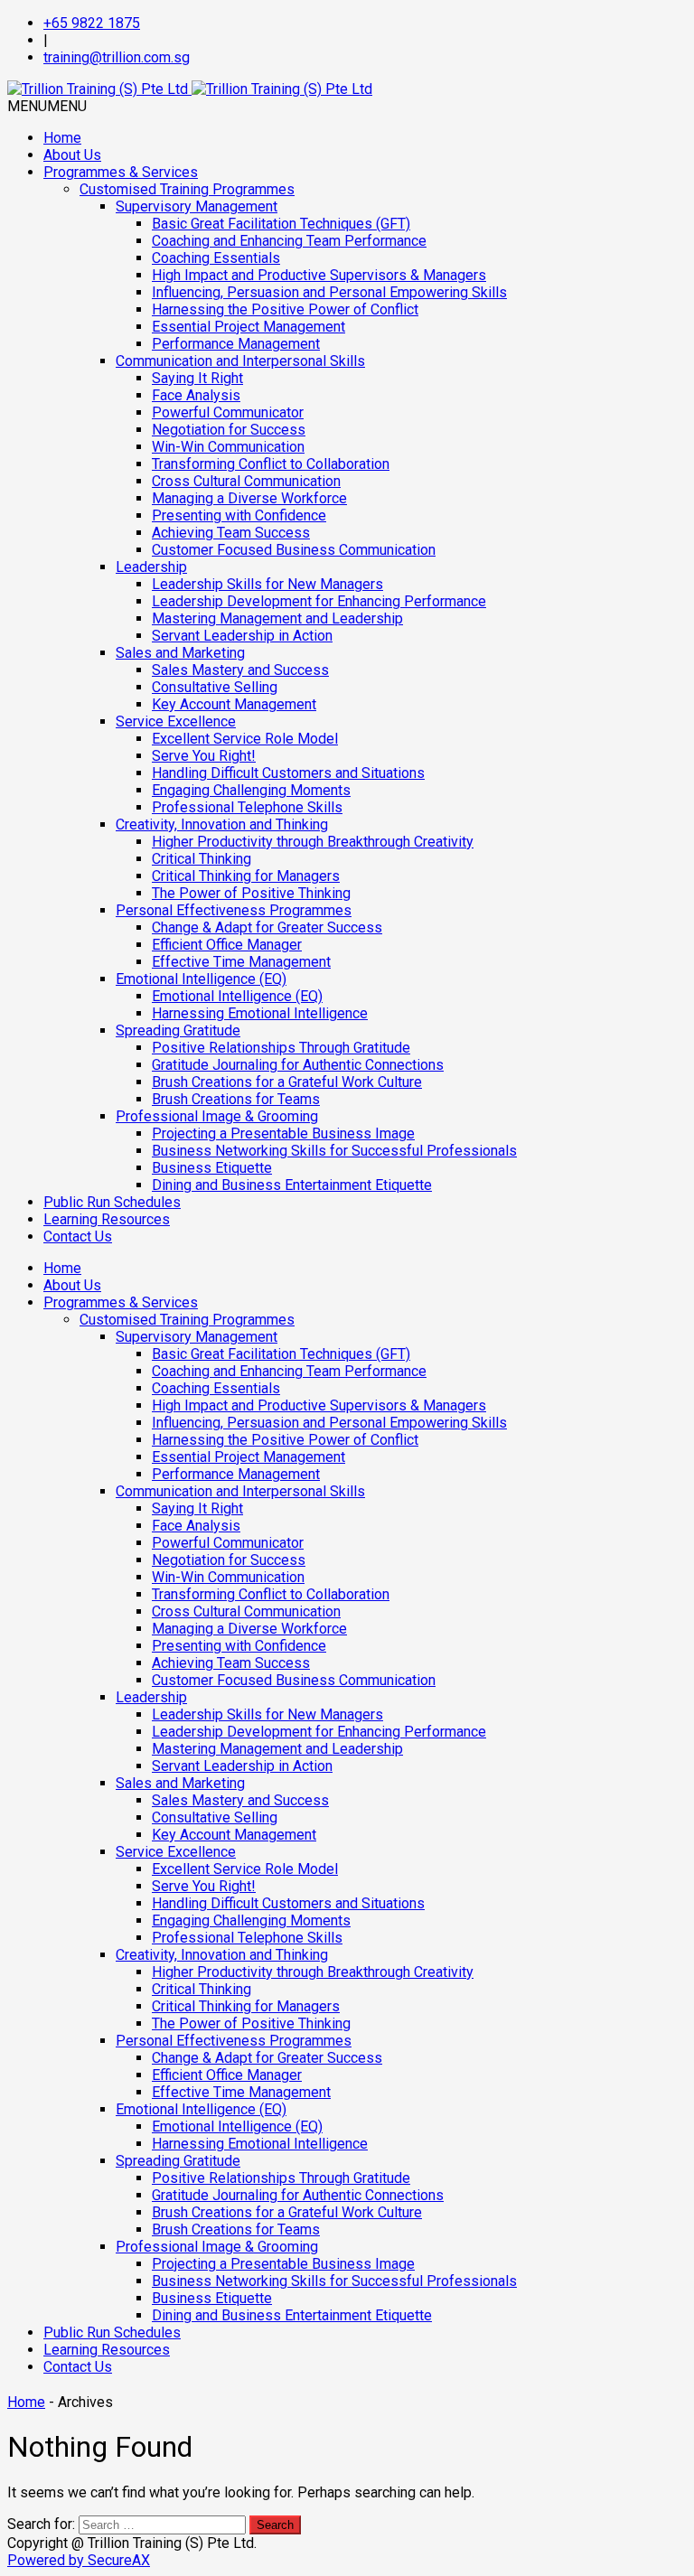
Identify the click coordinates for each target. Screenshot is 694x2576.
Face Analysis (196, 395)
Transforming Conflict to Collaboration (271, 464)
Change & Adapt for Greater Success (267, 927)
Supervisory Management (197, 206)
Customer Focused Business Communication (294, 550)
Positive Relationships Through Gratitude (281, 1048)
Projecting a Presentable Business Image (283, 1133)
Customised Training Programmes (187, 189)
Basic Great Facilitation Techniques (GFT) (281, 224)
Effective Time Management (241, 962)
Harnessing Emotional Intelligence (260, 1013)
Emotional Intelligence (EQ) (201, 979)
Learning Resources (107, 1219)
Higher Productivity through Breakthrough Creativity (313, 842)
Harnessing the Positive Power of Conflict (285, 309)
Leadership (151, 567)
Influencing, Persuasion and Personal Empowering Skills (329, 292)
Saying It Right (197, 378)
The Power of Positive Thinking (251, 893)
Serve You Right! (204, 756)
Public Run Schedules (112, 1202)
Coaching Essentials (216, 258)
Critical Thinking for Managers (246, 876)
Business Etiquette (212, 1168)
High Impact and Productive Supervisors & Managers (319, 275)
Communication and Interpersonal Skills (240, 361)
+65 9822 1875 (92, 23)
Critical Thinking (202, 859)
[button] (47, 106)
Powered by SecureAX (79, 2560)
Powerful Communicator (228, 412)
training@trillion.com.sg (117, 57)
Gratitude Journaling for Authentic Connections (298, 1065)
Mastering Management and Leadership (277, 618)
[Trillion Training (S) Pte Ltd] (190, 89)
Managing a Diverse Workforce (249, 498)
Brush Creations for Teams (236, 1099)
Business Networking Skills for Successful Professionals (334, 1151)
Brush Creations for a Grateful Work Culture (287, 1082)
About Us (72, 155)
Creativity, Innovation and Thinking (222, 824)
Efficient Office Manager (227, 945)
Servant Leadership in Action (242, 636)
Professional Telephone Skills (247, 807)
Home (62, 138)
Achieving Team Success (231, 533)
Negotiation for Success (229, 430)
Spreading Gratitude (178, 1030)
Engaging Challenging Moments (251, 790)
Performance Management (236, 344)
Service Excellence (176, 721)
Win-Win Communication (228, 447)
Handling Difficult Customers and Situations (288, 773)
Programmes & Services (121, 172)
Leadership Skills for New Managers (267, 584)
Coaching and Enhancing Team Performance (289, 241)
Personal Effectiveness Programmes (234, 910)
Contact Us (78, 1236)
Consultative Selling (215, 687)
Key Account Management (234, 704)
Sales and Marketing (180, 653)
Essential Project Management (249, 327)
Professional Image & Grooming (217, 1116)
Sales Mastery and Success (240, 670)
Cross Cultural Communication (246, 481)
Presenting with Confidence (239, 515)
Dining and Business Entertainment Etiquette (292, 1185)
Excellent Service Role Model (245, 739)
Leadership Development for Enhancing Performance (319, 601)
